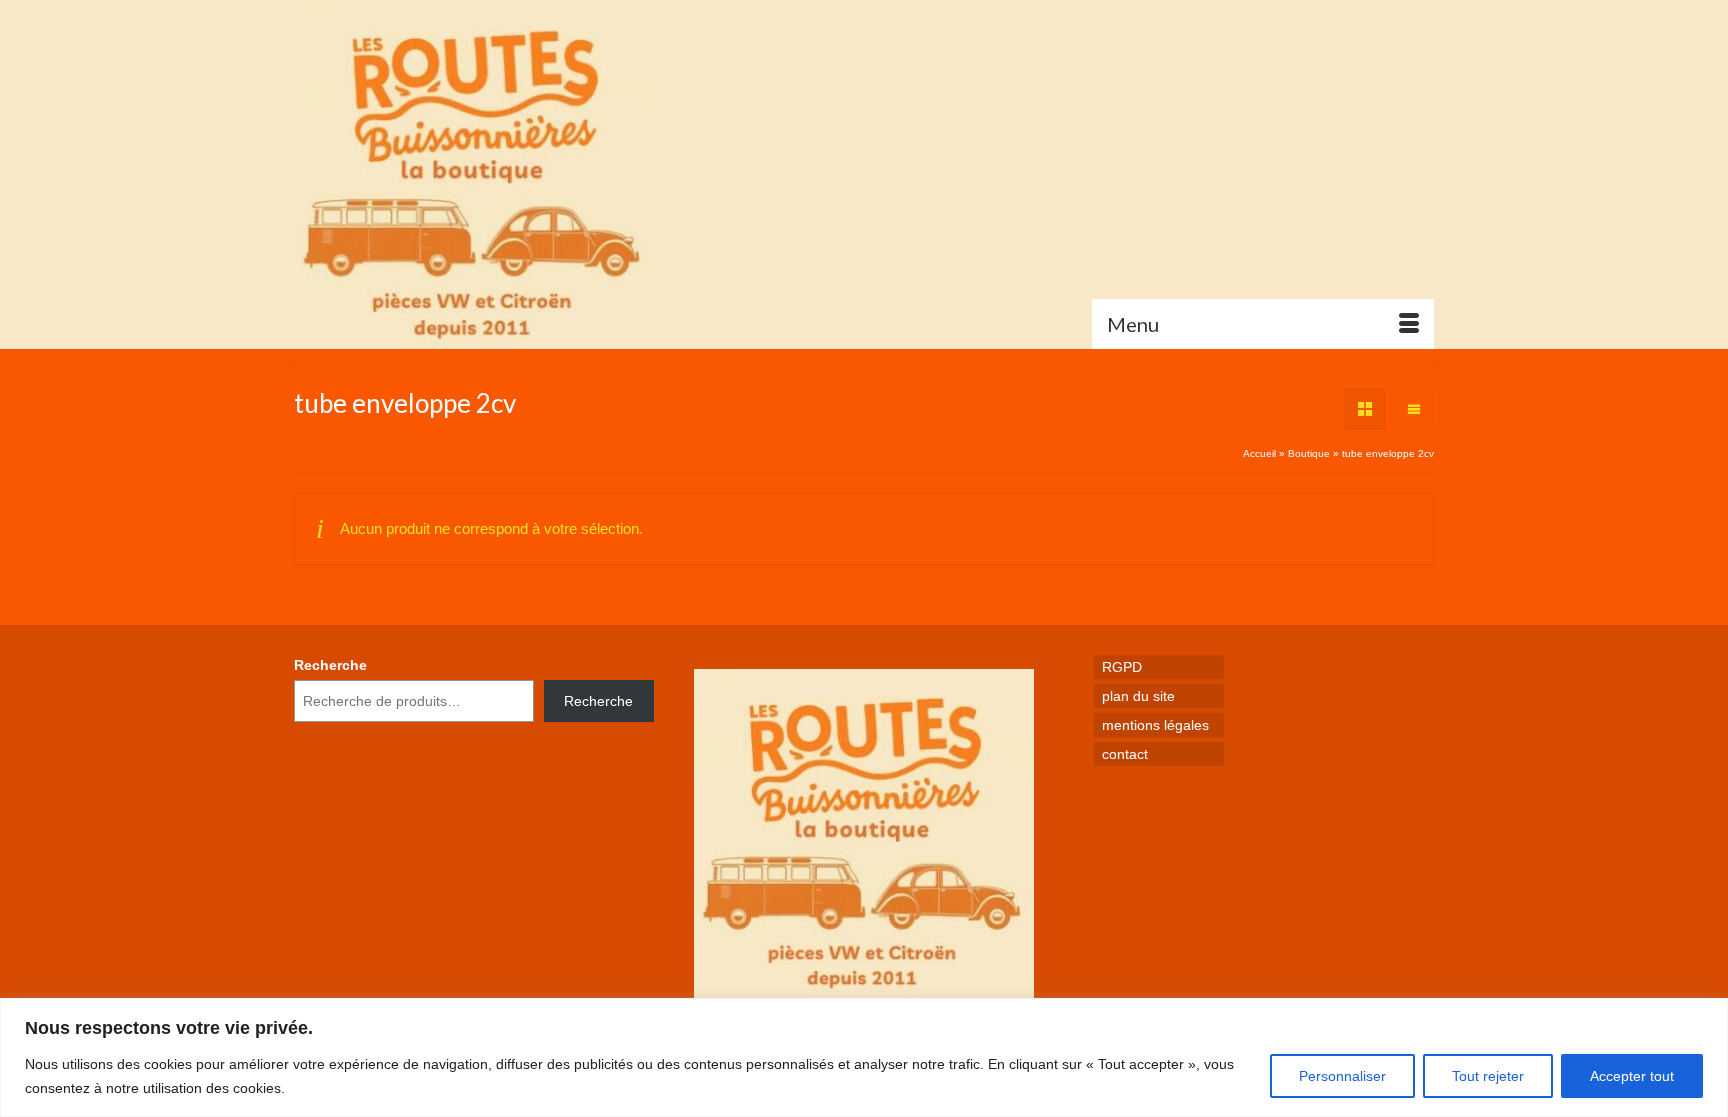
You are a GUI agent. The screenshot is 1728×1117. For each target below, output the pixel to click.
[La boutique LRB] (474, 174)
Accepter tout (1632, 1076)
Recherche (330, 665)
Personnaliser (1342, 1076)
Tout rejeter (1488, 1076)
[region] (864, 1057)
